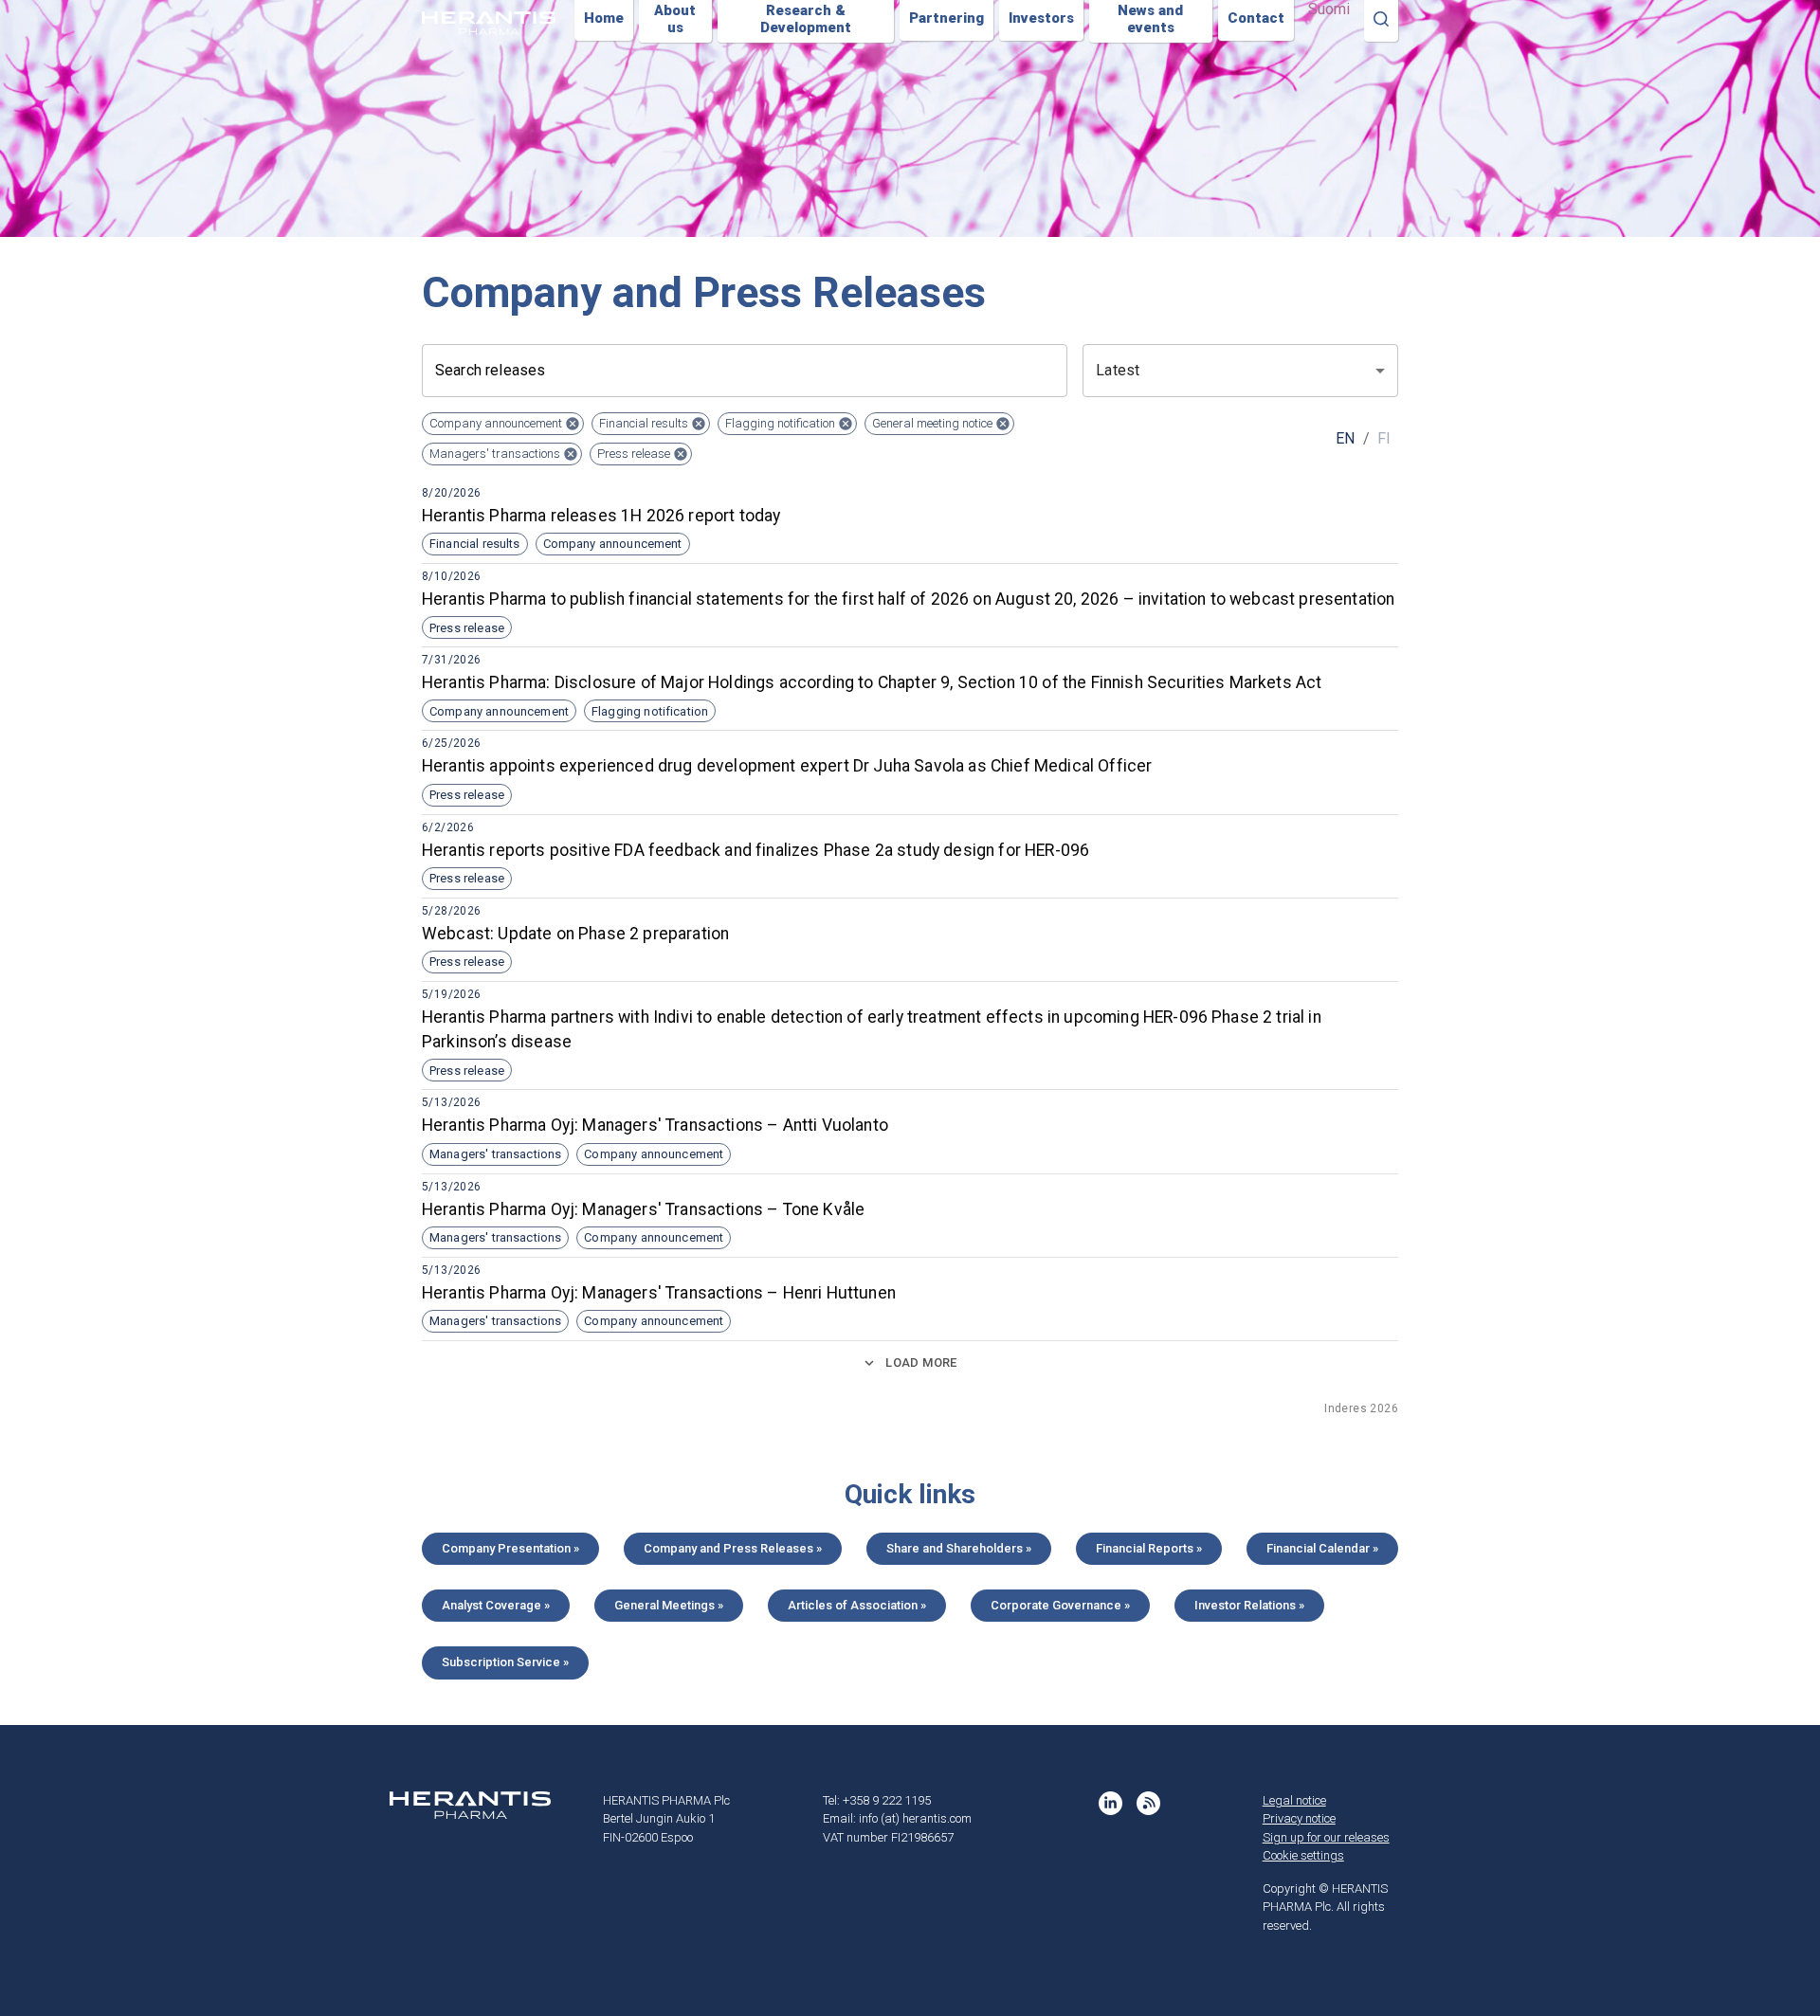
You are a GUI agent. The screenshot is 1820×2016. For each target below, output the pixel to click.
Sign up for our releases (1326, 1837)
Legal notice (1294, 1800)
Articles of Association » (857, 1605)
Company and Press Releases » (733, 1548)
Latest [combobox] (1118, 370)
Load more (921, 1362)
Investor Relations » (1249, 1605)
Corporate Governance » (1060, 1605)
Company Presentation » (510, 1548)
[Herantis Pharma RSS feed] (1148, 1803)
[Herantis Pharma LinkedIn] (1110, 1803)
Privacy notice (1299, 1818)
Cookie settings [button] (1303, 1855)
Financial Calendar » (1322, 1548)
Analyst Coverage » (496, 1605)
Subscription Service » (505, 1662)
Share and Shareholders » (959, 1548)
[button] (503, 424)
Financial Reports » (1149, 1548)
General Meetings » (669, 1605)
